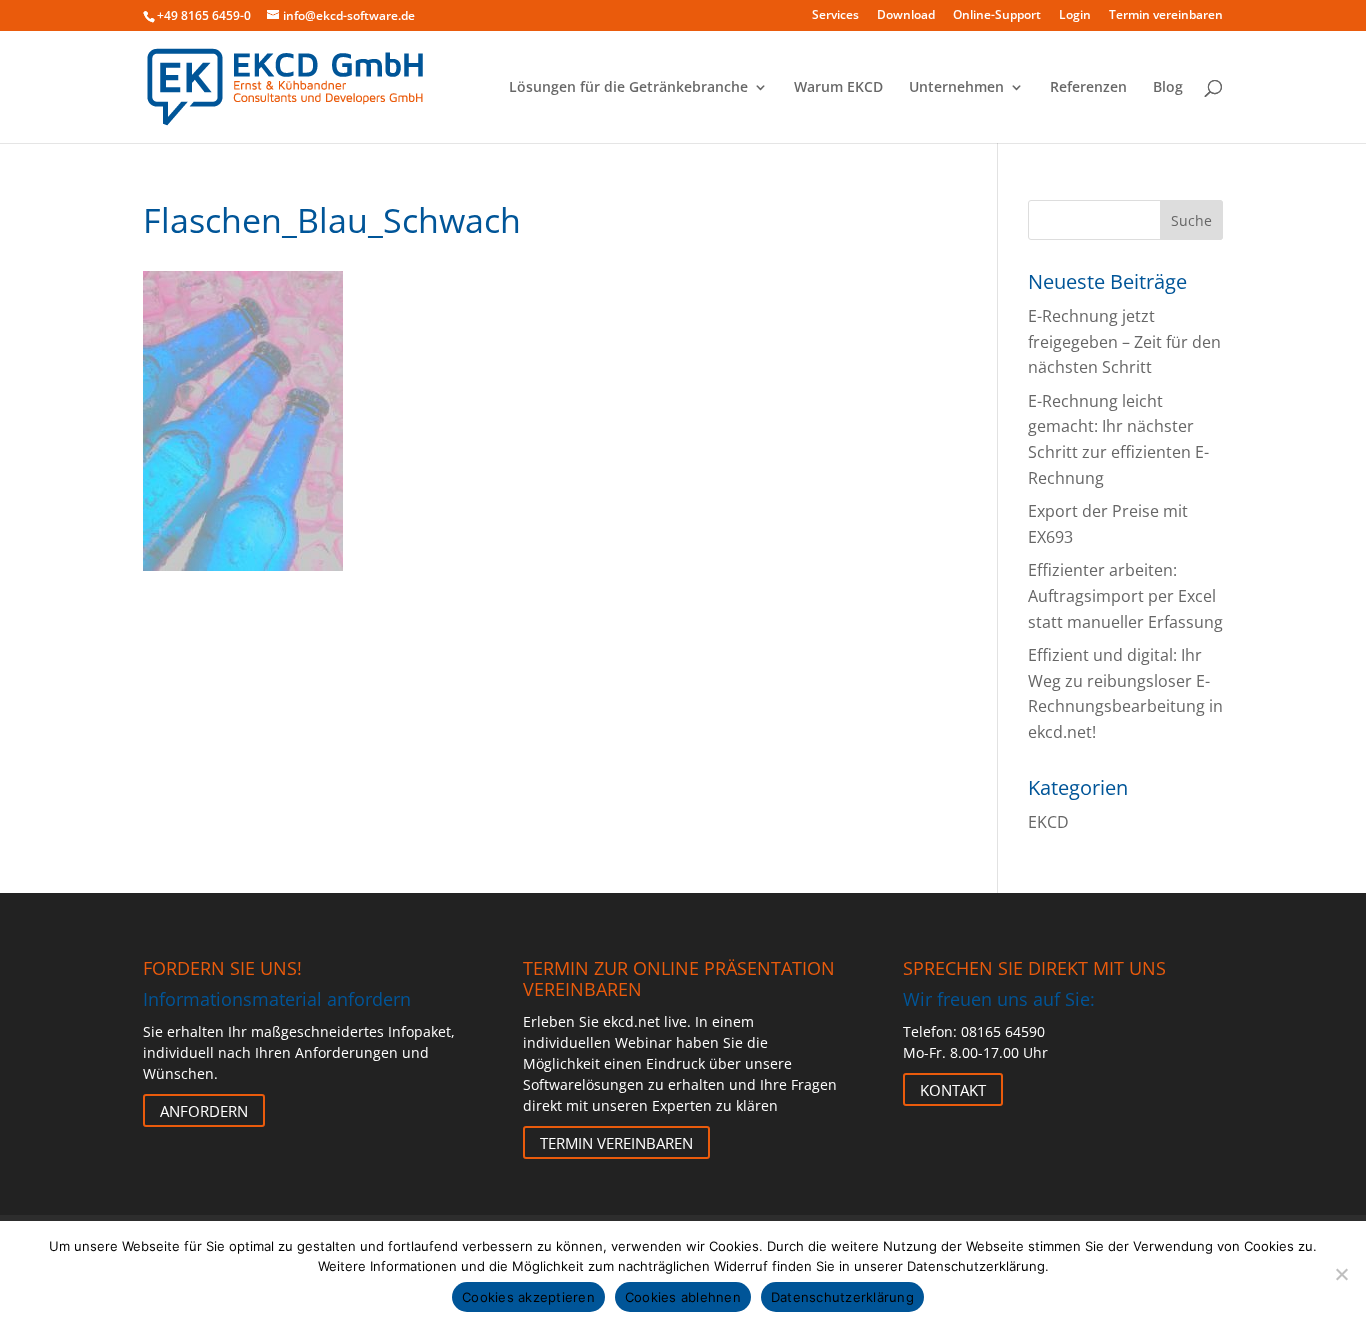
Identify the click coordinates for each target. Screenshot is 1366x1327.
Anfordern (204, 1110)
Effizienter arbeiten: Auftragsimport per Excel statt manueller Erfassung (1125, 595)
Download (906, 16)
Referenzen (1088, 88)
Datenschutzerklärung (842, 1297)
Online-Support (997, 16)
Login (1075, 16)
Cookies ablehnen (683, 1297)
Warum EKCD (838, 88)
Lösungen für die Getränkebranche (628, 88)
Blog (1168, 88)
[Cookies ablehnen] (1341, 1274)
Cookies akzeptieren (528, 1297)
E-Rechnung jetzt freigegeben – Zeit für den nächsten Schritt (1124, 341)
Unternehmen (956, 88)
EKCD (1048, 822)
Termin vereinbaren (1166, 16)
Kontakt (953, 1089)
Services (835, 16)
